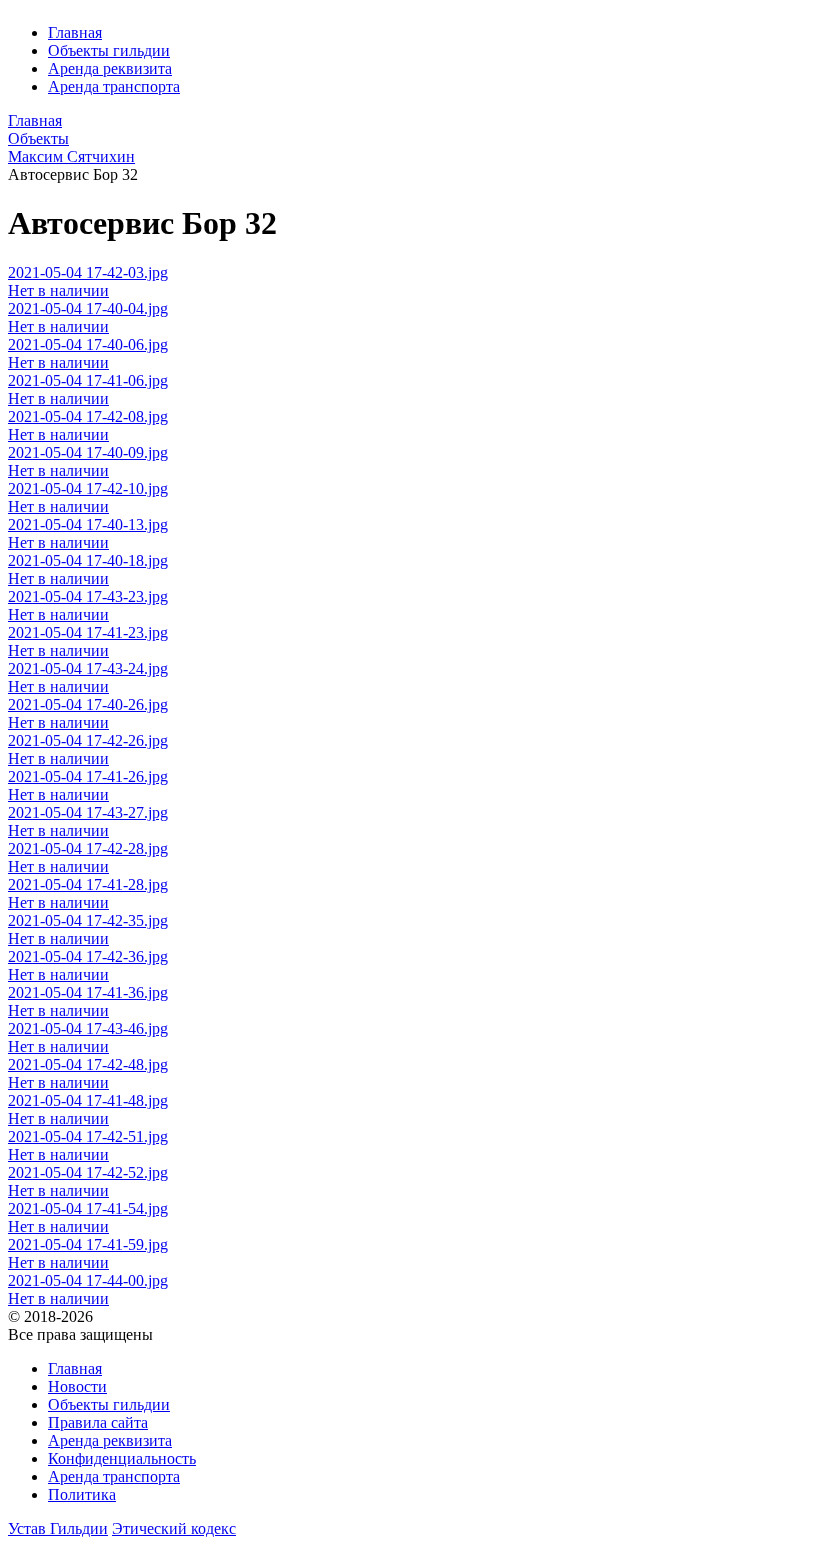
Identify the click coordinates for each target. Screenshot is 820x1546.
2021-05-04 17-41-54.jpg (88, 1208)
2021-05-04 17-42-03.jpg (88, 272)
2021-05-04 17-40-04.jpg (88, 308)
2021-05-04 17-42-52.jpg (88, 1172)
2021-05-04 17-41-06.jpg (88, 380)
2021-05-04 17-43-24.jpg (88, 668)
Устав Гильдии (58, 1528)
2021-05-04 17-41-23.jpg (88, 632)
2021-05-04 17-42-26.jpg (88, 740)
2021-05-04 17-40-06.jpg (88, 344)
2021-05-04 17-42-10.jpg (88, 488)
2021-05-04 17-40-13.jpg (88, 524)
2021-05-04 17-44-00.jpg (88, 1280)
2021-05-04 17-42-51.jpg (88, 1136)
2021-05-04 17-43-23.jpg (88, 596)
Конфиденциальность (122, 1458)
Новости (77, 1386)
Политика (82, 1494)
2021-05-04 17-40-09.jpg (88, 452)
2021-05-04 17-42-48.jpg (88, 1064)
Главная (75, 32)
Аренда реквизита (110, 68)
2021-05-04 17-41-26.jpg (88, 776)
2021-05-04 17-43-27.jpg (88, 812)
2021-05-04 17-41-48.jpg (88, 1100)
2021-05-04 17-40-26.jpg (88, 704)
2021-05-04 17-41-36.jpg (88, 992)
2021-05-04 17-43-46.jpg (88, 1028)
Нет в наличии (58, 290)
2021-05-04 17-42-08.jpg (88, 416)
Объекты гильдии (109, 50)
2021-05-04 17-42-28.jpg (88, 848)
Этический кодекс (174, 1528)
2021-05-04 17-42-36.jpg (88, 956)
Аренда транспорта (114, 86)
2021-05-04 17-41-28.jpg (88, 884)
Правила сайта (98, 1422)
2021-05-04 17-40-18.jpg (88, 560)
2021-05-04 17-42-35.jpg (88, 920)
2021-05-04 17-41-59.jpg (88, 1244)
